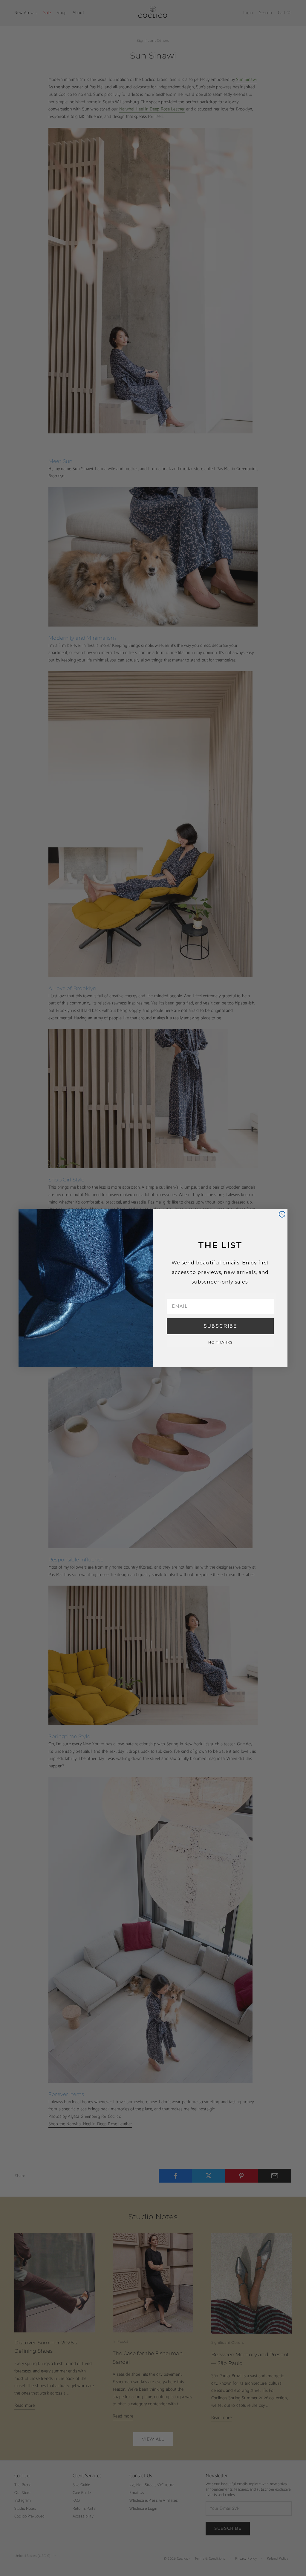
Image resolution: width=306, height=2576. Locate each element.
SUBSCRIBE (220, 1326)
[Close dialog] (282, 1214)
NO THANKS (220, 1342)
